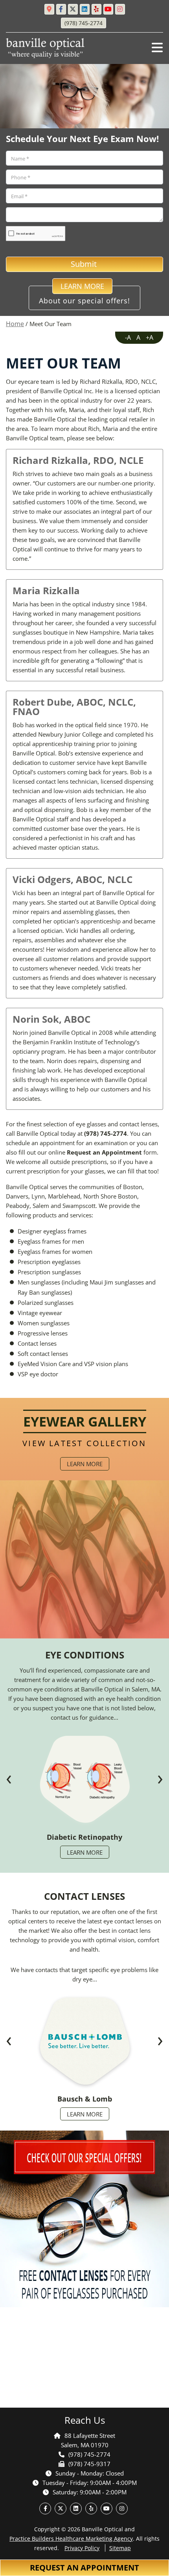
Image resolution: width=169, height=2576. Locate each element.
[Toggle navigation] (157, 47)
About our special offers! (84, 296)
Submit (85, 264)
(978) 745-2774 (106, 1133)
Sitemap (120, 2548)
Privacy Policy (82, 2548)
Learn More (85, 1464)
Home (15, 324)
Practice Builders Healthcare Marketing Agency (71, 2539)
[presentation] (9, 1780)
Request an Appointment (84, 2568)
